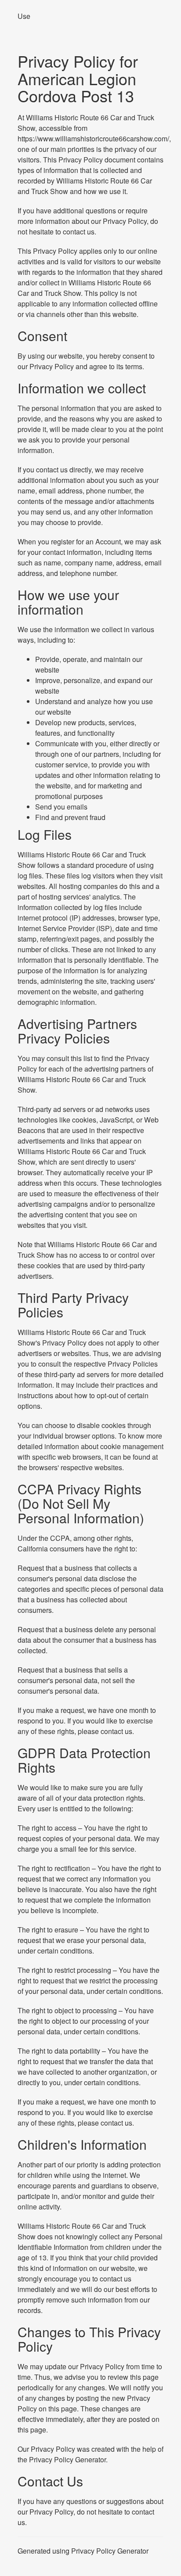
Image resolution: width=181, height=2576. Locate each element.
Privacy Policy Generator (67, 2459)
